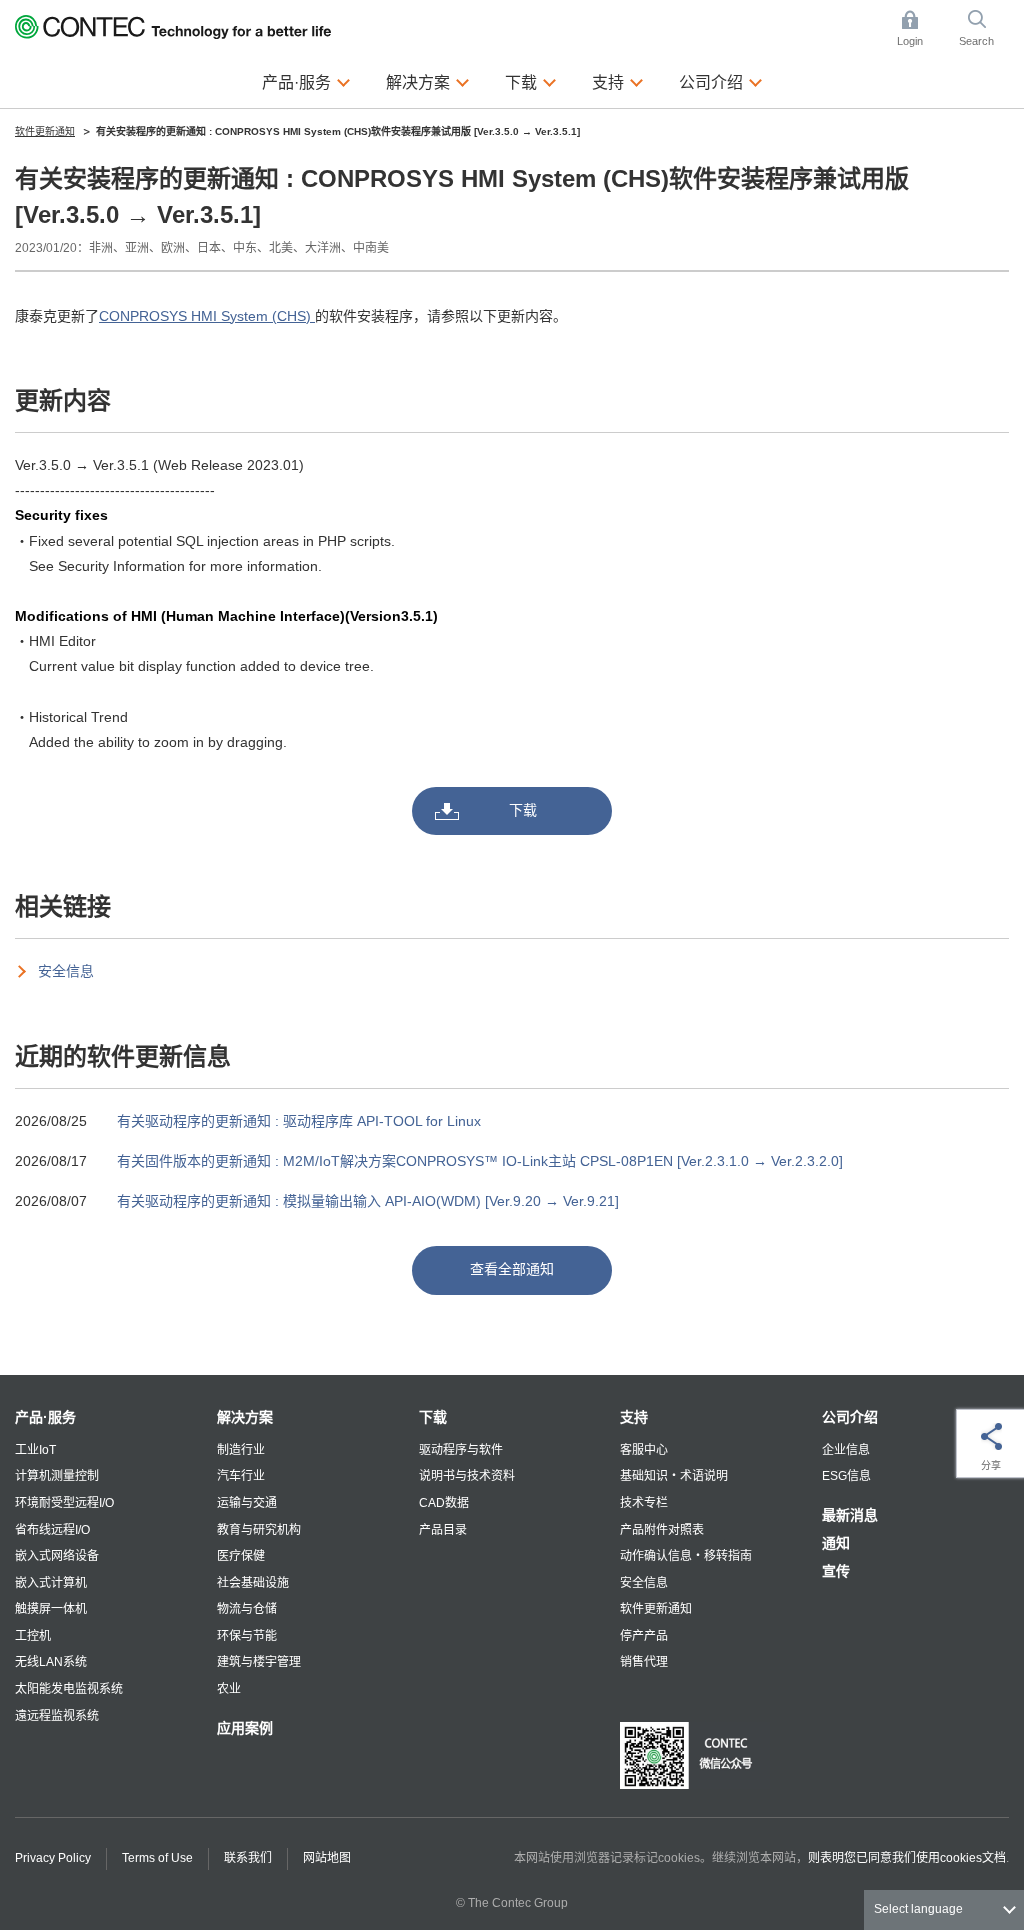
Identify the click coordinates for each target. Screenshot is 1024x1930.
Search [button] (984, 30)
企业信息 (846, 1450)
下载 (523, 810)
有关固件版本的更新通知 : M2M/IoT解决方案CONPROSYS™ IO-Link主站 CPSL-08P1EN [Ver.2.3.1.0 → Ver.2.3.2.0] (480, 1161)
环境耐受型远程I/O (64, 1503)
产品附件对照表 (662, 1530)
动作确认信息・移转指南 (686, 1556)
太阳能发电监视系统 (69, 1689)
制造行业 (241, 1450)
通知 (836, 1543)
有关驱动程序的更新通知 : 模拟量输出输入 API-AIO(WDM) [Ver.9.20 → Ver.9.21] (368, 1201)
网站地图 (327, 1858)
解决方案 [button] (428, 81)
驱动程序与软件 (461, 1450)
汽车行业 (241, 1476)
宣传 (836, 1571)
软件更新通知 (656, 1609)
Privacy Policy (53, 1858)
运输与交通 (247, 1503)
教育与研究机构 (259, 1530)
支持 (634, 1417)
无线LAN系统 (51, 1662)
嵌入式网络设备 (57, 1556)
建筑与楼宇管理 (259, 1662)
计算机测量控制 (57, 1476)
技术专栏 (644, 1503)
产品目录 (443, 1530)
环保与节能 (247, 1636)
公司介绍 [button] (721, 81)
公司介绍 (850, 1417)
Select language (918, 1909)
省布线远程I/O (52, 1530)
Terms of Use (157, 1858)
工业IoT (35, 1450)
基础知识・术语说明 (674, 1476)
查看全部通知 (512, 1269)
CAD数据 (444, 1503)
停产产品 (644, 1636)
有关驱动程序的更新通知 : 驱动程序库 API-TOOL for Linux (299, 1121)
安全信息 (66, 971)
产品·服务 (45, 1417)
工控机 (33, 1636)
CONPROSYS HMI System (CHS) (207, 316)
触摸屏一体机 (51, 1609)
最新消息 (850, 1515)
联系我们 (248, 1858)
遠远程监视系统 (57, 1716)
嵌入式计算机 (51, 1583)
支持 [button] (618, 81)
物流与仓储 (247, 1609)
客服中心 (644, 1450)
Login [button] (920, 30)
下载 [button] (531, 81)
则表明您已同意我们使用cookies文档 (907, 1858)
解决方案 (245, 1417)
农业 (229, 1689)
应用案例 (245, 1728)
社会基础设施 (253, 1583)
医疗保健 (241, 1556)
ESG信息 (846, 1476)
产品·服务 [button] (306, 81)
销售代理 (644, 1662)
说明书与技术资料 (467, 1476)
